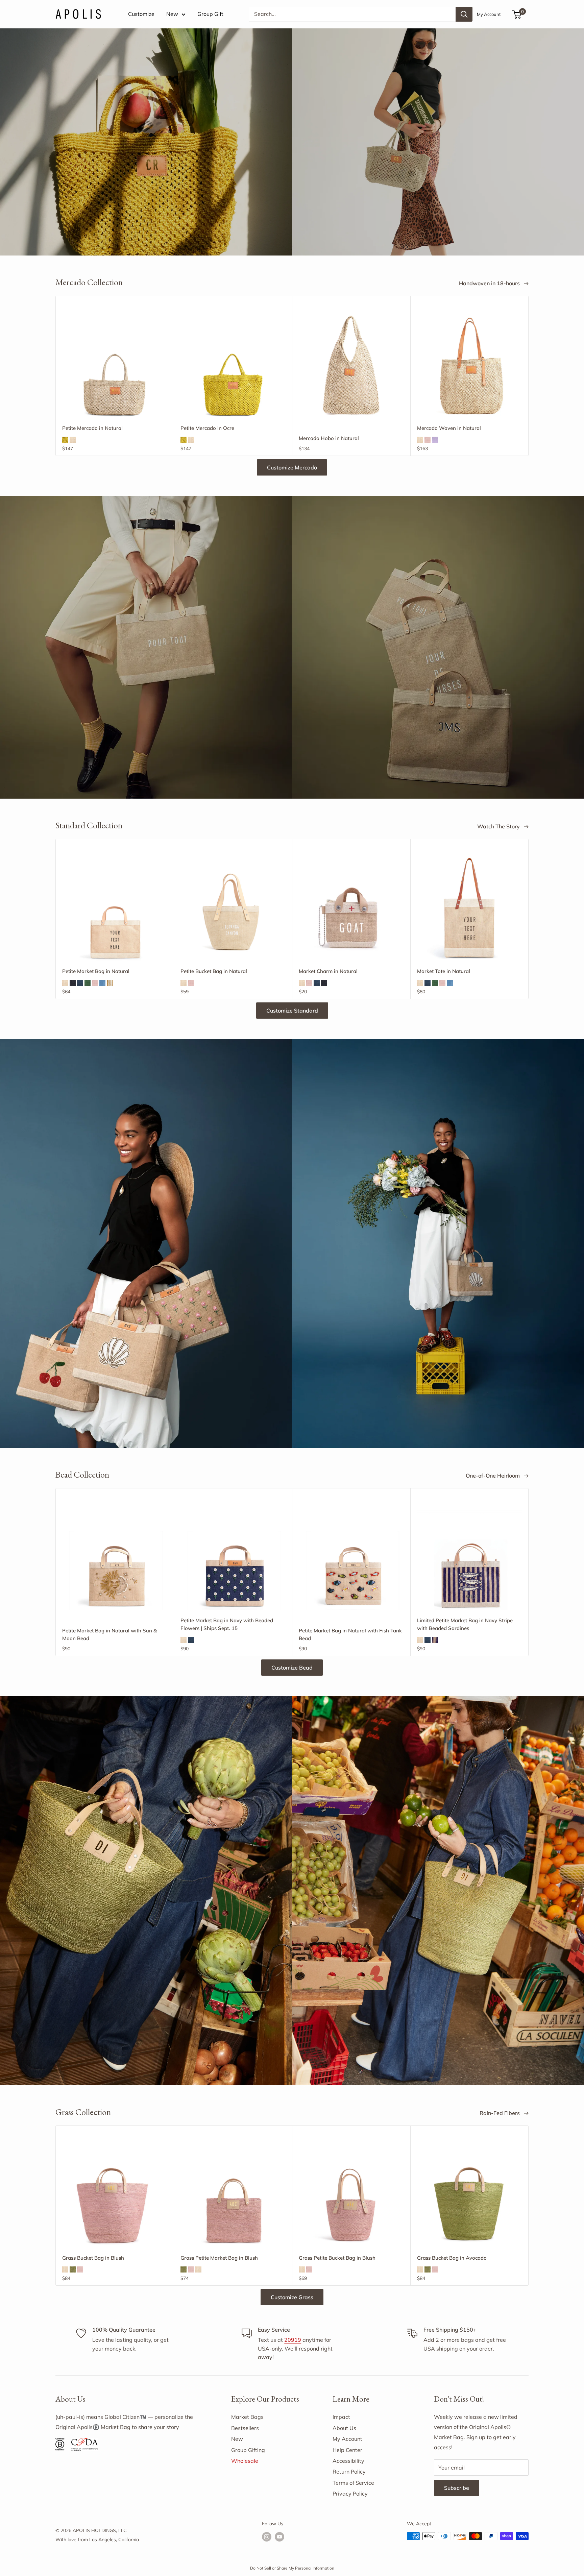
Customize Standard (292, 1011)
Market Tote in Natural (444, 971)
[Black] (73, 983)
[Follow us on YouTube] (279, 2537)
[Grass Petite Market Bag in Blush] (233, 2195)
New (172, 14)
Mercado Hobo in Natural (329, 438)
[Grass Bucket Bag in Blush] (115, 2195)
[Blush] (428, 440)
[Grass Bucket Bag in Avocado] (469, 2195)
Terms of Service (353, 2483)
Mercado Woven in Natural (449, 428)
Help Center (347, 2450)
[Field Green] (88, 983)
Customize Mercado (292, 467)
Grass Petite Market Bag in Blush (219, 2258)
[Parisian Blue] (102, 983)
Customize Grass (292, 2297)
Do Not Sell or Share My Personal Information (292, 2568)
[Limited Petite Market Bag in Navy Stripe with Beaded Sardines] (469, 1557)
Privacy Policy (350, 2494)
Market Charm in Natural (328, 971)
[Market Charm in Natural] (351, 907)
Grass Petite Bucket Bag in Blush (337, 2258)
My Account (489, 14)
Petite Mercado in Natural (92, 428)
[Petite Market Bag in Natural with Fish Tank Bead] (351, 1557)
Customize (141, 14)
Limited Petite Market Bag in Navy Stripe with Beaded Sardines (465, 1624)
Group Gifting (248, 2450)
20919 (293, 2340)
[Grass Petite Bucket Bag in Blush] (351, 2195)
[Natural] (73, 440)
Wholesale (245, 2461)
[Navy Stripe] (435, 1640)
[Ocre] (65, 440)
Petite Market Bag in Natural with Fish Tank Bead (350, 1634)
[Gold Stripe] (110, 983)
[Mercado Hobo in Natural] (351, 365)
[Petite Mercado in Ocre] (233, 365)
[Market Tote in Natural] (469, 908)
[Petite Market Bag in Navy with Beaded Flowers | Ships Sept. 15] (233, 1557)
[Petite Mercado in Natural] (115, 365)
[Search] (464, 14)
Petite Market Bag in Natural (96, 971)
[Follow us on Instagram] (267, 2537)
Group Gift (210, 14)
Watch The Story (499, 826)
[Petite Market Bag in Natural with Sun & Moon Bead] (115, 1557)
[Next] (529, 376)
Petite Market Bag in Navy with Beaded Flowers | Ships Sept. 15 (227, 1624)
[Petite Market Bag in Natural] (115, 908)
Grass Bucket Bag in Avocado (452, 2258)
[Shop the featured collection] (292, 647)
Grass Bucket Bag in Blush (93, 2258)
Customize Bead (292, 1668)
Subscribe (457, 2488)
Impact (341, 2417)
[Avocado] (73, 2269)
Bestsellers (245, 2428)
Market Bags (247, 2417)
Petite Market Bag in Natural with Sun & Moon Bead (109, 1634)
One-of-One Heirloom (493, 1476)
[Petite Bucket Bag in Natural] (233, 908)
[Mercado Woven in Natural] (469, 365)
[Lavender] (435, 440)
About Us (344, 2428)
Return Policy (349, 2472)
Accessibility (348, 2461)
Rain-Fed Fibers (500, 2113)
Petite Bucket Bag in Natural (214, 971)
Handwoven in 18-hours (490, 283)
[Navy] (80, 983)
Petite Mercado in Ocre (207, 428)
